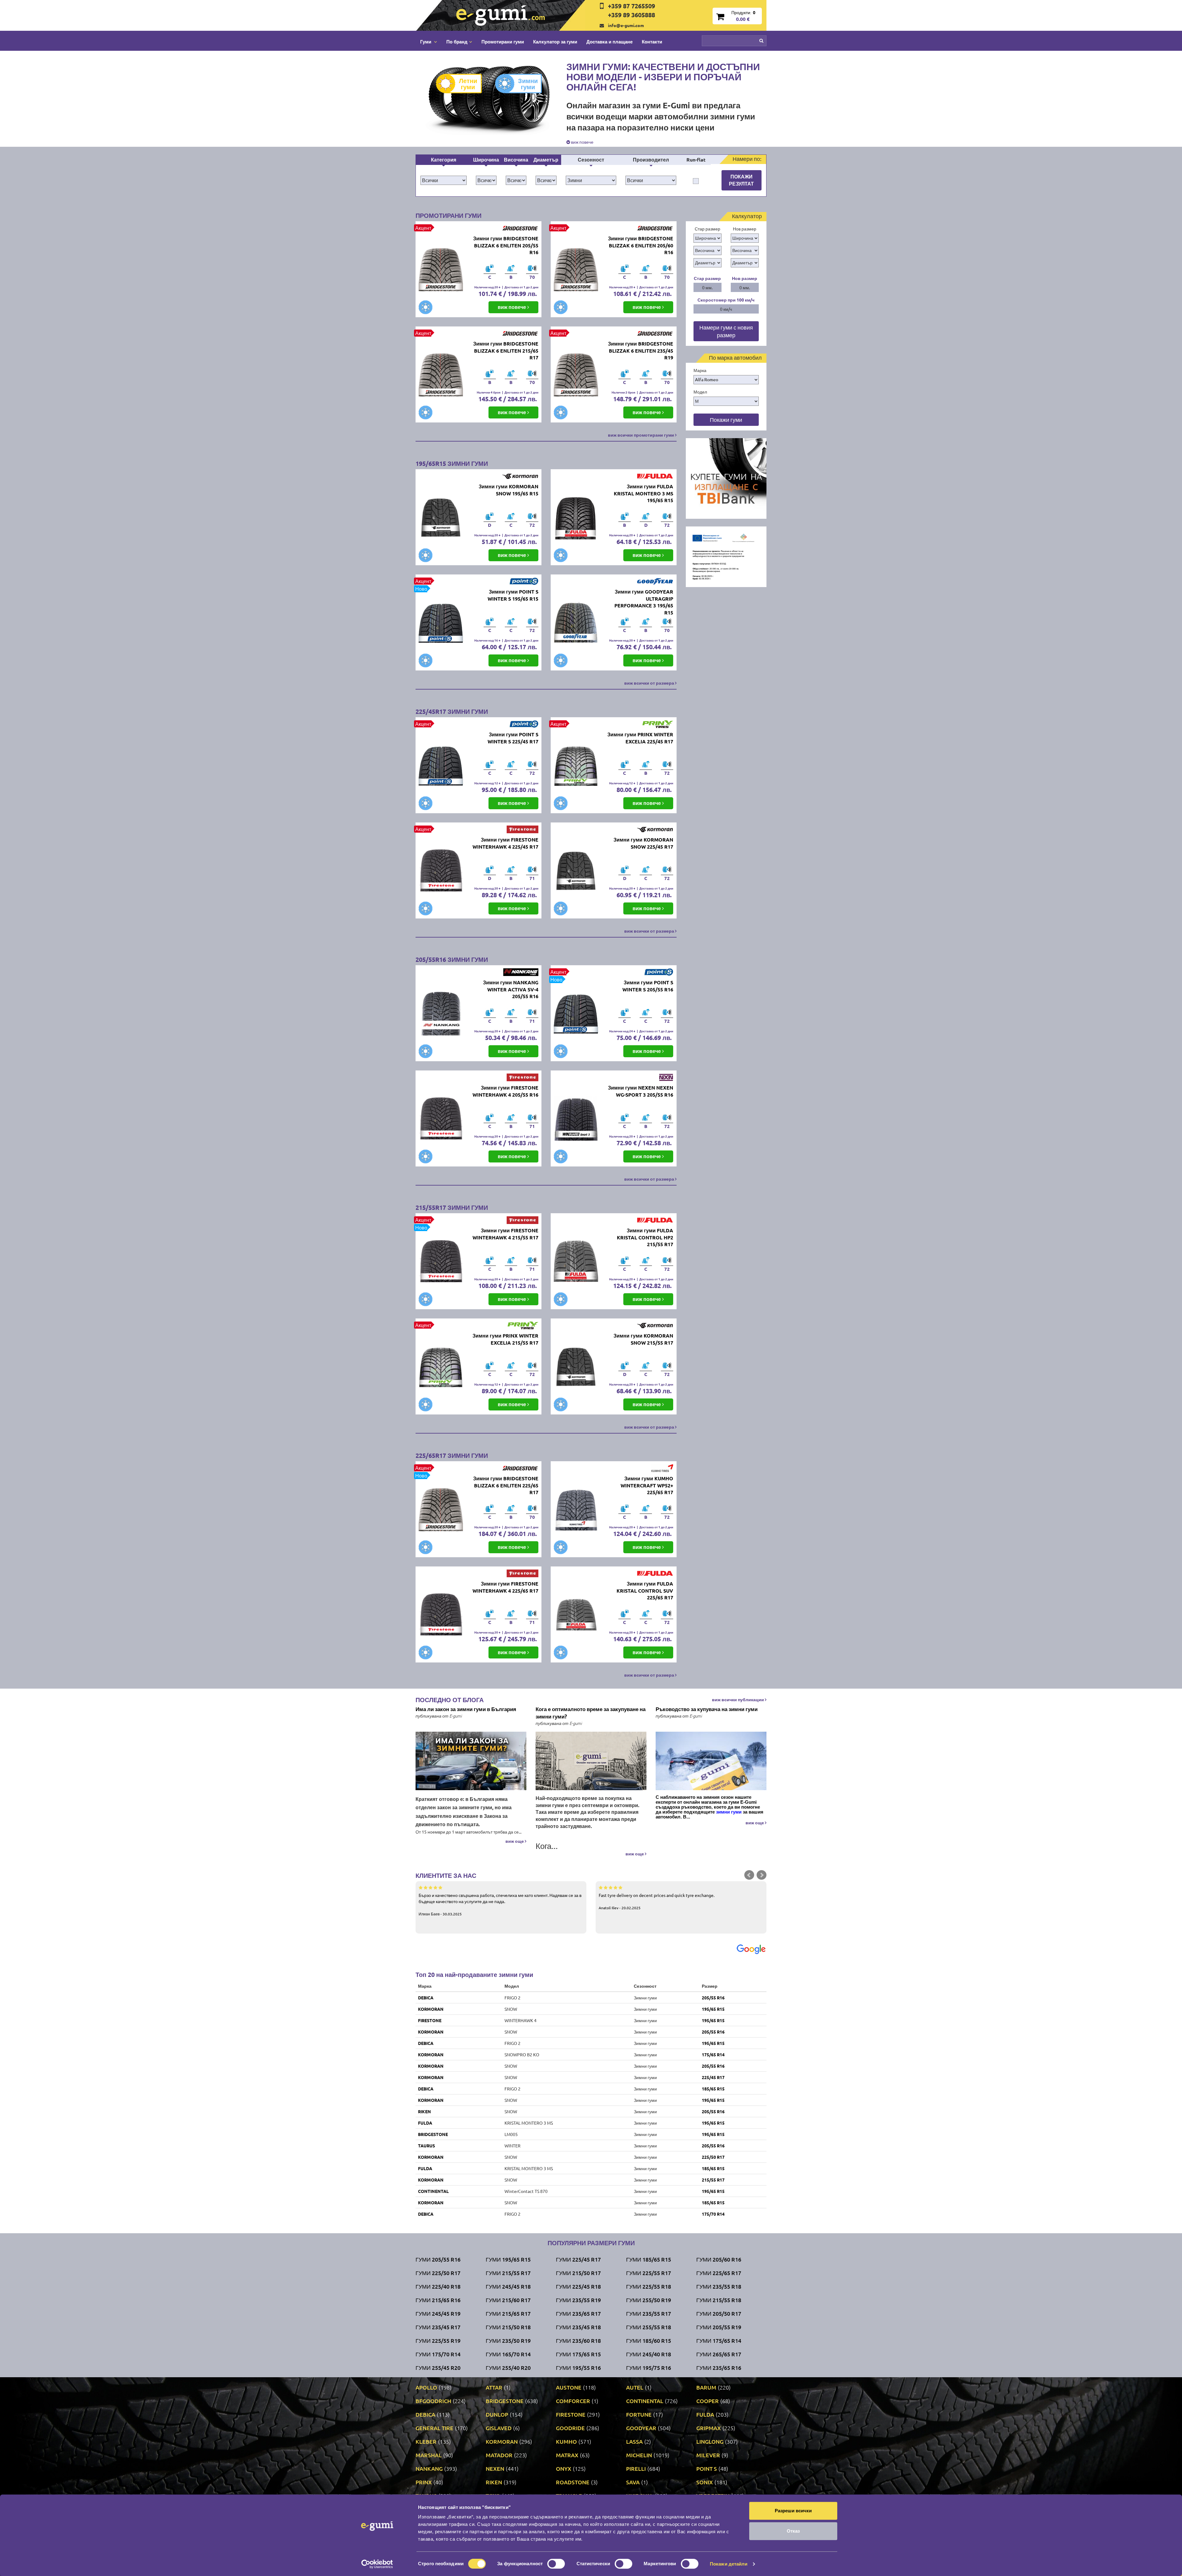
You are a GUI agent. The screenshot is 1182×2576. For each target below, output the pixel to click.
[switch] (556, 2564)
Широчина (486, 160)
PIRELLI (636, 2468)
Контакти (652, 42)
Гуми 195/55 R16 (578, 2368)
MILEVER (708, 2455)
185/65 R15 (713, 2089)
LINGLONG (710, 2441)
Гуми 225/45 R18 (578, 2286)
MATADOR (499, 2455)
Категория (444, 160)
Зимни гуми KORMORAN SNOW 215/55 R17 (643, 1339)
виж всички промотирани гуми (641, 435)
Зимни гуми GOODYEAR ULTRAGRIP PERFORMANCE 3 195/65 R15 (644, 602)
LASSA (634, 2441)
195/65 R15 (713, 2009)
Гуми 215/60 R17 (508, 2300)
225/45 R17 (713, 2077)
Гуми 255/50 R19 (649, 2300)
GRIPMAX (709, 2428)
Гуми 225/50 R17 (438, 2273)
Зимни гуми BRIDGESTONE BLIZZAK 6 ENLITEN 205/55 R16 (506, 245)
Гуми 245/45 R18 (508, 2286)
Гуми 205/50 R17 (719, 2313)
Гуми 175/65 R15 (578, 2354)
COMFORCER (573, 2401)
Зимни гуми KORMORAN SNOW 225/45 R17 (643, 843)
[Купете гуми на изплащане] (726, 478)
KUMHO (566, 2441)
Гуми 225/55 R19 (438, 2340)
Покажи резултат (741, 180)
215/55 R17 (713, 2180)
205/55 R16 (713, 1998)
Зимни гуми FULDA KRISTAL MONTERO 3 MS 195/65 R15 (643, 493)
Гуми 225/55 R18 (649, 2286)
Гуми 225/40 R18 (438, 2286)
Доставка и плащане (609, 42)
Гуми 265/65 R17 (719, 2354)
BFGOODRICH (433, 2401)
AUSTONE (569, 2387)
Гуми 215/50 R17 (578, 2273)
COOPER (708, 2401)
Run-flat (696, 160)
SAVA (633, 2482)
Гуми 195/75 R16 (649, 2368)
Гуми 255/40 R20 (508, 2368)
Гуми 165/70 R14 (508, 2354)
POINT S (707, 2468)
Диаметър (546, 160)
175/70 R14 (713, 2214)
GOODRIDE (570, 2428)
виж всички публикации (738, 1699)
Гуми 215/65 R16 (438, 2300)
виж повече (582, 142)
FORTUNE (639, 2414)
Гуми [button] (426, 42)
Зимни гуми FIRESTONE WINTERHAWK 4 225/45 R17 (505, 843)
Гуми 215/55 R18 (719, 2300)
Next (762, 1875)
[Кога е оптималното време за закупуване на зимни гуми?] (591, 1761)
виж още (515, 1841)
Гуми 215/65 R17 (508, 2313)
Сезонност (591, 160)
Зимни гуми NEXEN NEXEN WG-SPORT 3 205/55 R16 (641, 1091)
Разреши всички (793, 2511)
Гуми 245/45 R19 (438, 2313)
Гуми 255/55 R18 (649, 2327)
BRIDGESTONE (433, 2134)
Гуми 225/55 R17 (649, 2273)
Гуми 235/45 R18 (578, 2327)
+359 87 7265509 (631, 6)
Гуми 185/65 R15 (649, 2259)
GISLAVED (499, 2428)
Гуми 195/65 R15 (508, 2259)
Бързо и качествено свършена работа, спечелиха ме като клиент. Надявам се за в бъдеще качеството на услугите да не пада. (500, 1904)
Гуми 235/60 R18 (578, 2340)
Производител (651, 160)
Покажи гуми (726, 420)
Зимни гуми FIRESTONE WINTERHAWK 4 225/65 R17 (505, 1587)
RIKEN (424, 2111)
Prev (749, 1875)
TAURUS (426, 2146)
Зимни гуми (528, 84)
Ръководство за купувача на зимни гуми (707, 1709)
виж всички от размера (650, 683)
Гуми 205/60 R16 (719, 2259)
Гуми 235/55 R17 (649, 2313)
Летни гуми (468, 84)
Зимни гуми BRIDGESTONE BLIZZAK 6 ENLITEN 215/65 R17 (506, 351)
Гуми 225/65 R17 (719, 2273)
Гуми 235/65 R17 (578, 2313)
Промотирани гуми (503, 42)
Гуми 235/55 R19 (578, 2300)
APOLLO (426, 2387)
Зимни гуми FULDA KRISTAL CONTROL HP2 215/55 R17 (645, 1237)
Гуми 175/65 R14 (719, 2340)
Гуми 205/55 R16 (438, 2259)
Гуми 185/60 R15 (649, 2340)
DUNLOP (497, 2414)
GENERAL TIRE (434, 2428)
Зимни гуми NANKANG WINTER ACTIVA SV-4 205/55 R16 (511, 989)
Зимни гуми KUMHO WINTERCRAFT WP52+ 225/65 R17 (647, 1485)
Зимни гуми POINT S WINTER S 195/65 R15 (513, 595)
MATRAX (567, 2455)
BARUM (706, 2387)
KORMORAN (431, 2009)
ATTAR (494, 2387)
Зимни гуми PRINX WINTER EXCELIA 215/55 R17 (505, 1339)
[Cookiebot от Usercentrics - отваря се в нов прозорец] (377, 2564)
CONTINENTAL (433, 2191)
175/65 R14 (713, 2054)
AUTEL (635, 2387)
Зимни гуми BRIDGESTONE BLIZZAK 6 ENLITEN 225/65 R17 (506, 1485)
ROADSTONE (573, 2482)
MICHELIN (639, 2455)
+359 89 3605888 (631, 15)
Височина (516, 160)
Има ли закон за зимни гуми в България (466, 1709)
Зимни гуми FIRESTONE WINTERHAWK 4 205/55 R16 (505, 1091)
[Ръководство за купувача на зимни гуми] (711, 1761)
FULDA (425, 2123)
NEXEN (495, 2468)
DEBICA (426, 1998)
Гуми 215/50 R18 (508, 2327)
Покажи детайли (729, 2564)
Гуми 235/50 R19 (508, 2340)
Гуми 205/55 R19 (719, 2327)
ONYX (564, 2468)
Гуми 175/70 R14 (438, 2354)
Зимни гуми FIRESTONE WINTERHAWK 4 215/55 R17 (505, 1234)
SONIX (705, 2482)
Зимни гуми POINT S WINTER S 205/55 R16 (648, 986)
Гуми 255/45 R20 (438, 2368)
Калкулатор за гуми (555, 42)
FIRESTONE (430, 2020)
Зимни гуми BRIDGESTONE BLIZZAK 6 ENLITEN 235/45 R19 (641, 351)
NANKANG (429, 2468)
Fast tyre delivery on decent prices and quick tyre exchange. (657, 1901)
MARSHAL (429, 2455)
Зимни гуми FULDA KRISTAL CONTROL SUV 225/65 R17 (645, 1591)
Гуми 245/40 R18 (649, 2354)
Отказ (793, 2531)
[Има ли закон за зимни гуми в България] (471, 1761)
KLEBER (426, 2441)
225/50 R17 (713, 2157)
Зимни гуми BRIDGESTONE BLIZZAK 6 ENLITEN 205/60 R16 (641, 245)
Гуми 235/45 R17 (438, 2327)
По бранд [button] (457, 42)
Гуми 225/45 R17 (578, 2259)
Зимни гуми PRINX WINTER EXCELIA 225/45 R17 (640, 738)
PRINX (424, 2482)
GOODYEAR (641, 2428)
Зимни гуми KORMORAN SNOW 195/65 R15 (509, 490)
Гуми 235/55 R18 (719, 2286)
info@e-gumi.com (626, 25)
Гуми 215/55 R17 (508, 2273)
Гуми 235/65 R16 (719, 2368)
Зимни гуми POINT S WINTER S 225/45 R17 (513, 738)
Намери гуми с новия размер (726, 331)
